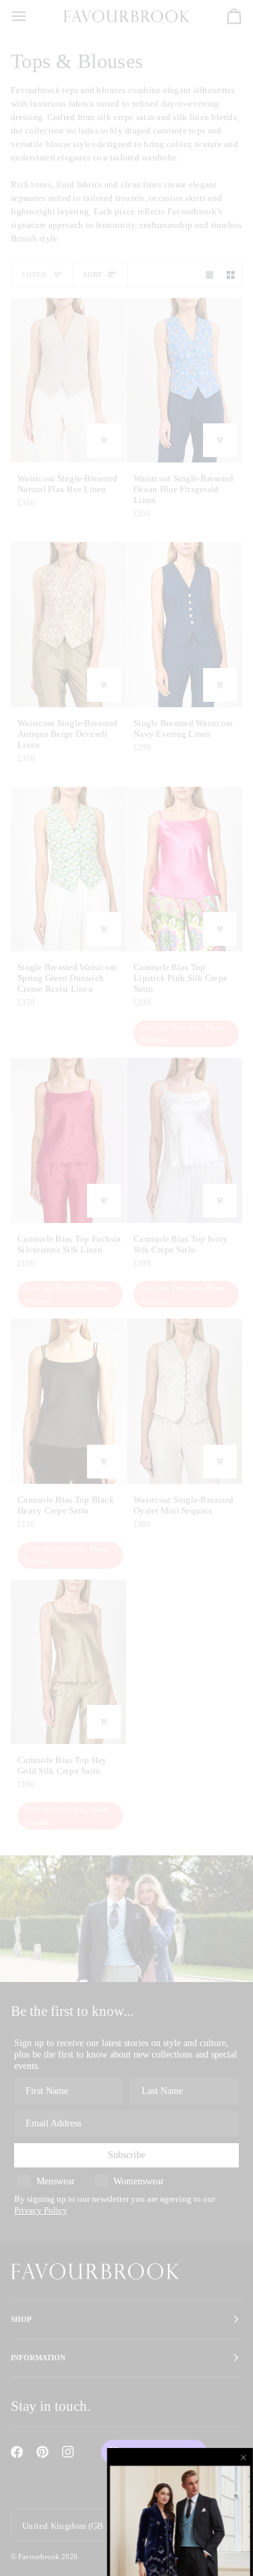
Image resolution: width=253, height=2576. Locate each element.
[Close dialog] (244, 2457)
